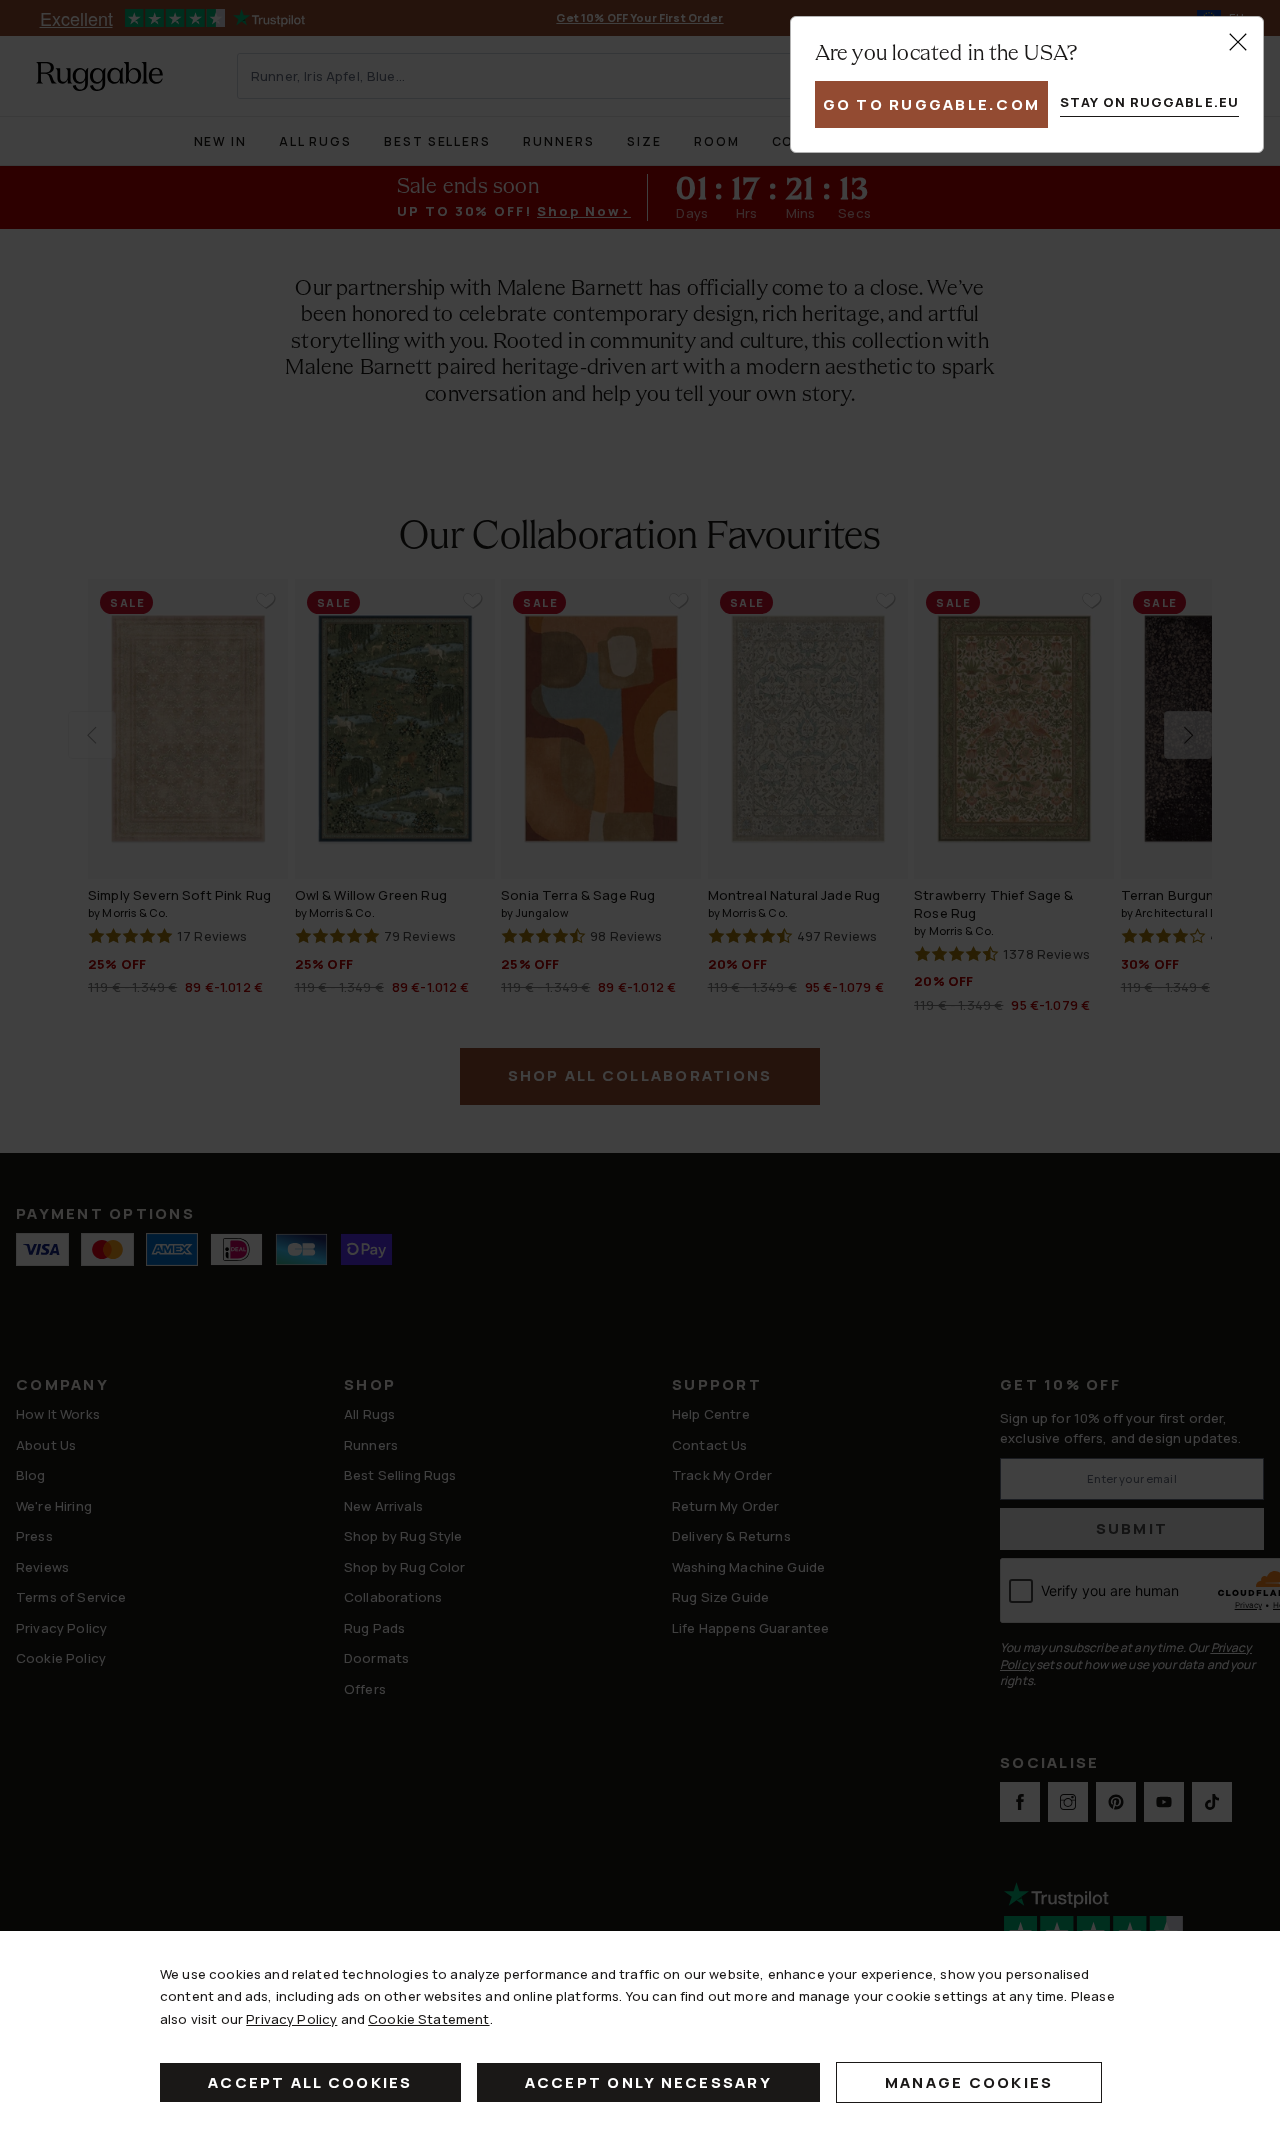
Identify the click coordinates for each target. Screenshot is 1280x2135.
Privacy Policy (291, 2019)
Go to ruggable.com (932, 104)
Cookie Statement (428, 2019)
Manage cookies (969, 2082)
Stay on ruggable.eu (1149, 102)
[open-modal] (1238, 42)
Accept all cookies (310, 2082)
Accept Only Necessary (648, 2082)
